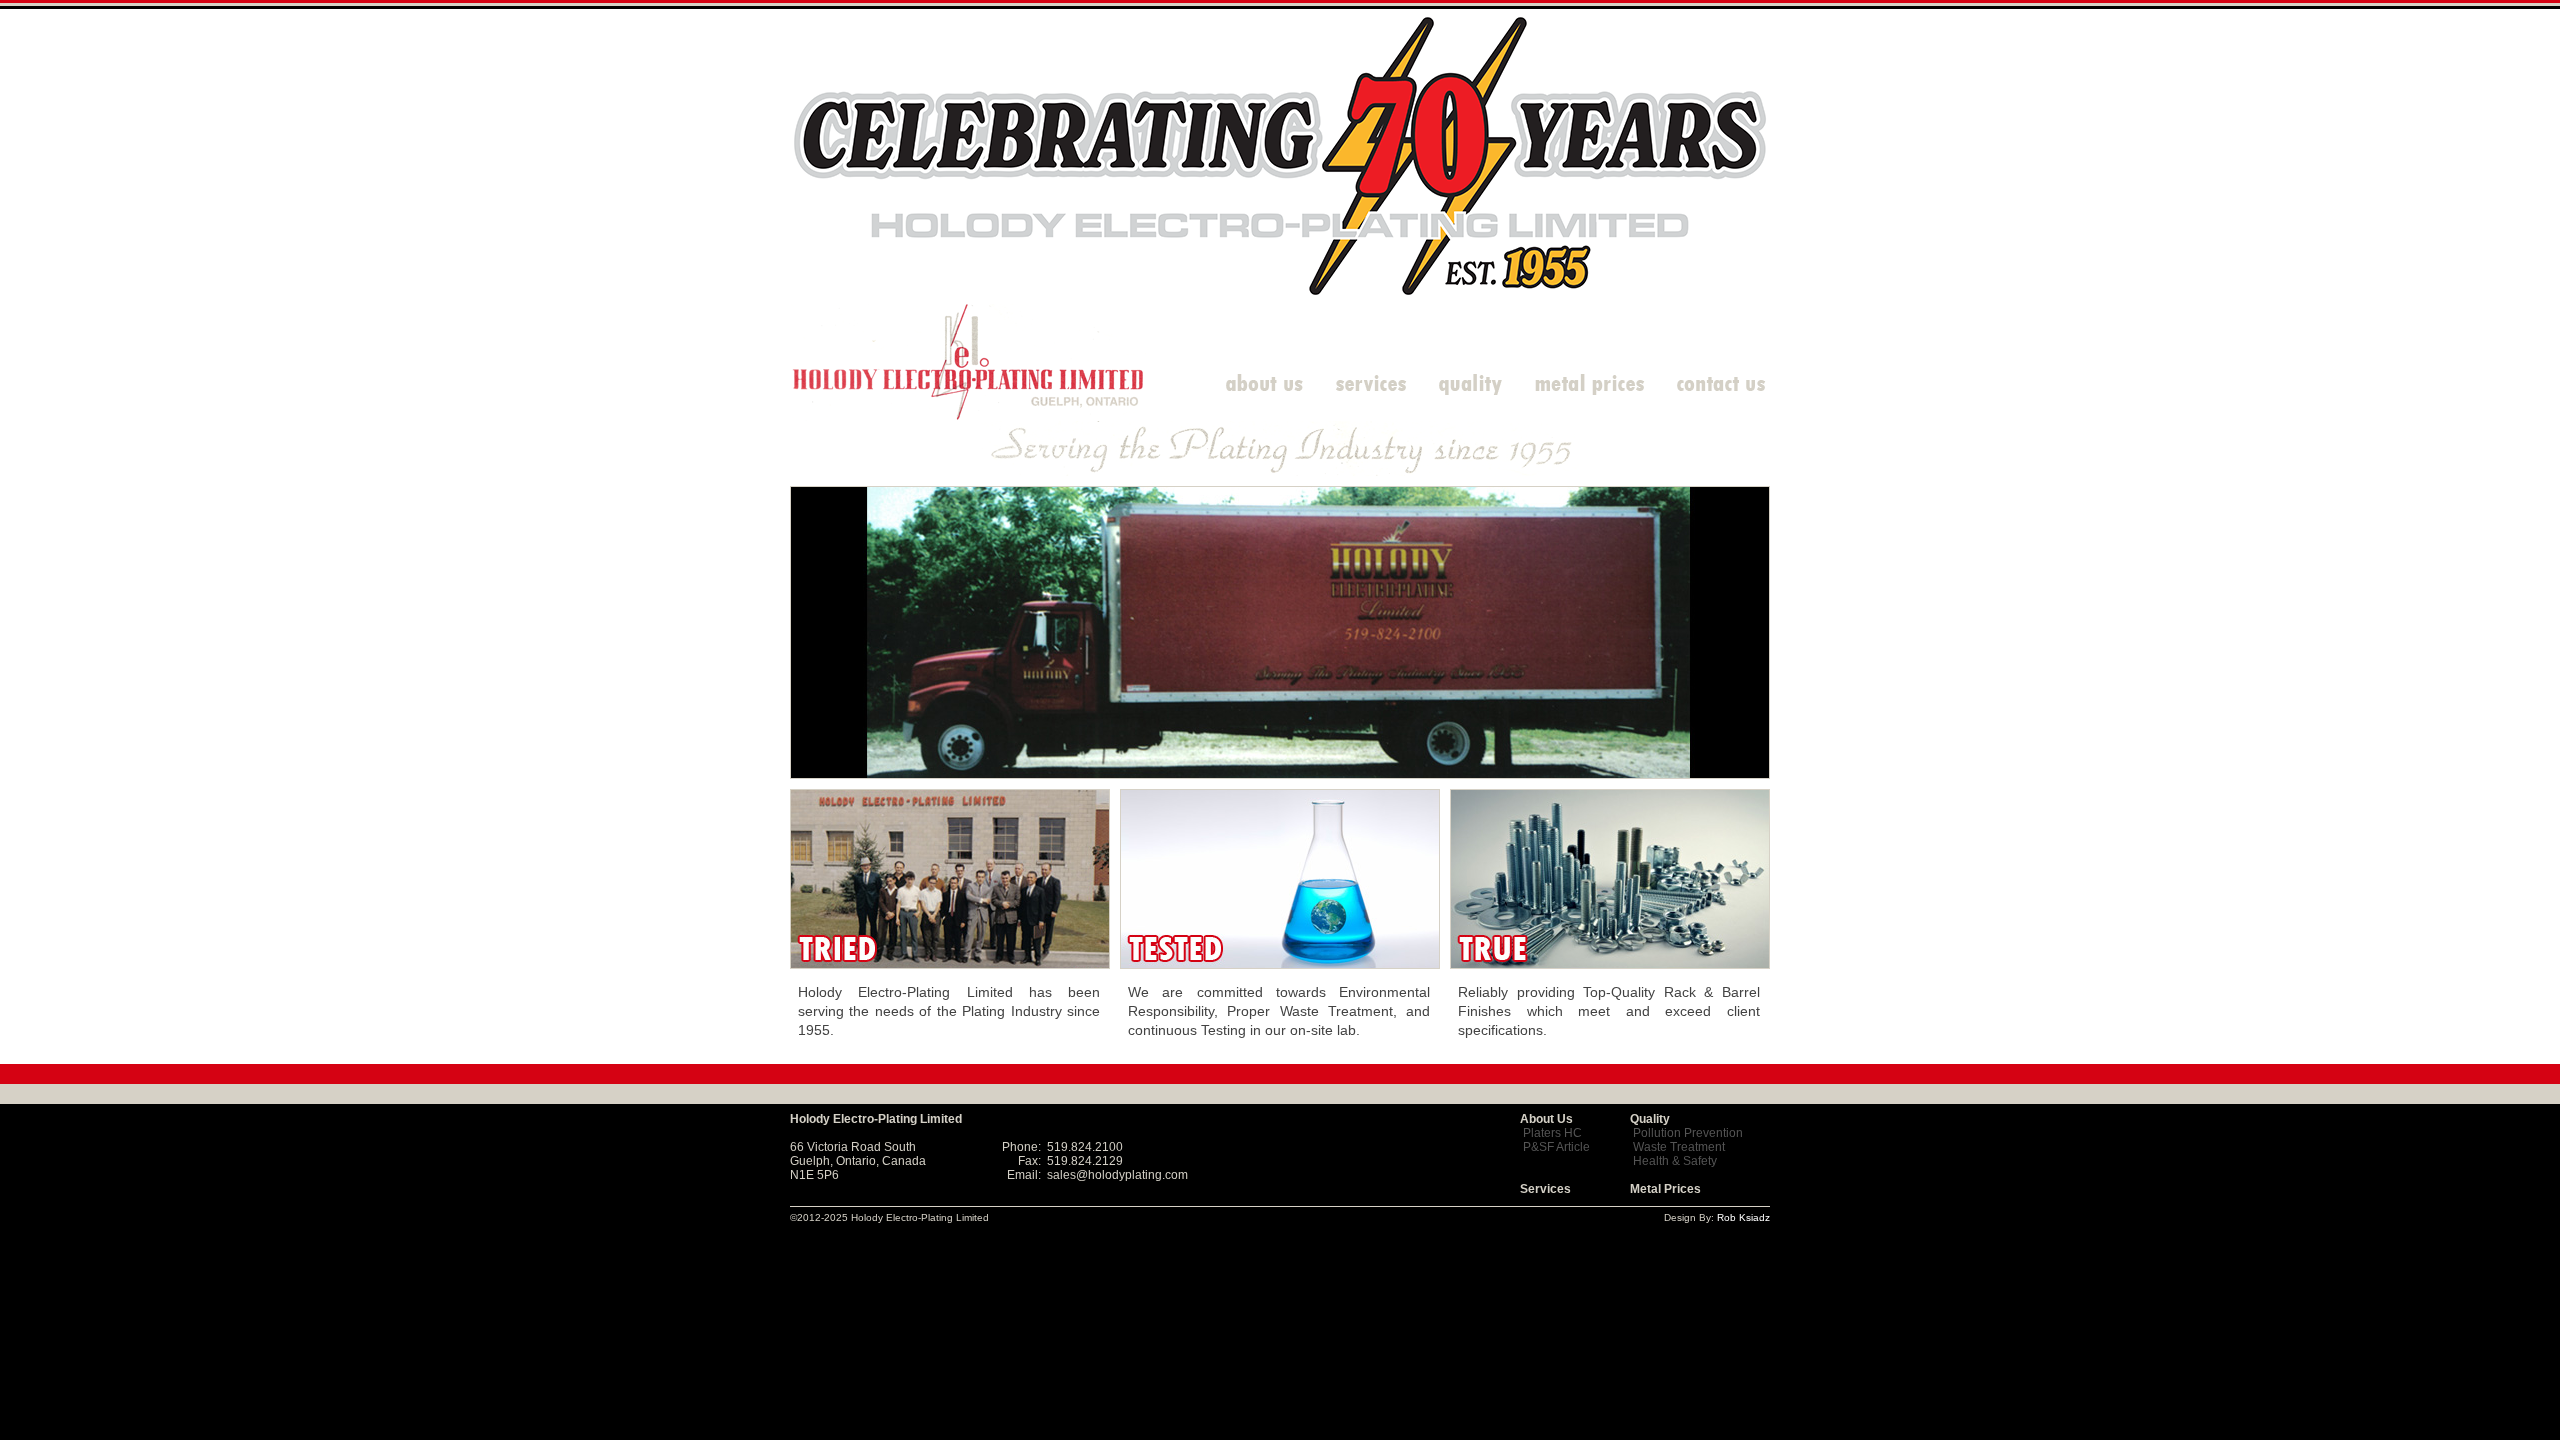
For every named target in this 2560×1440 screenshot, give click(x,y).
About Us (1546, 1119)
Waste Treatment (1679, 1147)
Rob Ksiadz (1743, 1217)
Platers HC (1552, 1133)
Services (1545, 1189)
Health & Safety (1675, 1161)
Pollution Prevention (1688, 1133)
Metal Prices (1665, 1189)
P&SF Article (1556, 1147)
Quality (1650, 1119)
